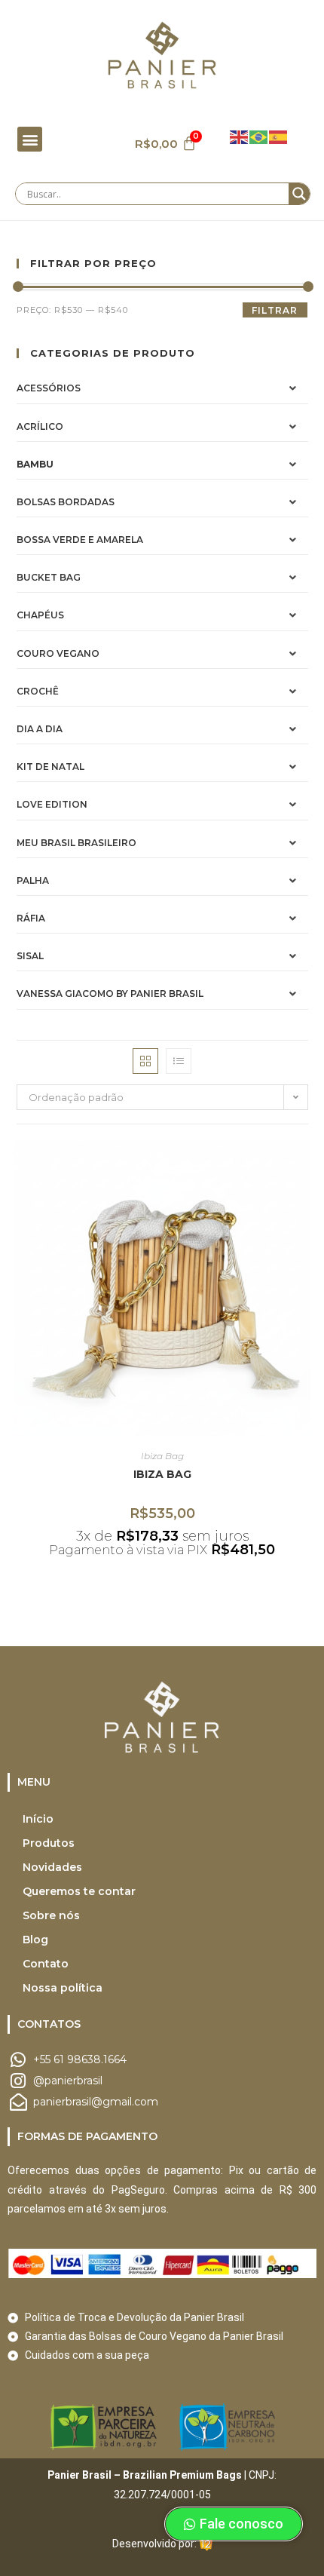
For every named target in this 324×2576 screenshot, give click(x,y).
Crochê (38, 691)
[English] (240, 136)
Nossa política (63, 1988)
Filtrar (275, 310)
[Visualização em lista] (179, 1061)
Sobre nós (51, 1915)
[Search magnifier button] (299, 194)
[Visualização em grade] (145, 1061)
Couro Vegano (58, 653)
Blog (35, 1940)
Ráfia (31, 918)
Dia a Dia (40, 729)
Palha (33, 880)
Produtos (49, 1843)
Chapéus (40, 615)
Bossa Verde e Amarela (80, 540)
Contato (46, 1964)
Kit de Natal (50, 767)
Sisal (30, 956)
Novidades (52, 1867)
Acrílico (40, 426)
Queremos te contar (79, 1891)
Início (38, 1819)
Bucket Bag (49, 577)
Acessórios (49, 388)
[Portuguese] (259, 136)
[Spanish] (279, 136)
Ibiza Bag (162, 1456)
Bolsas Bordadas (66, 502)
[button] (30, 139)
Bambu (35, 464)
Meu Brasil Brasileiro (76, 843)
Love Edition (52, 804)
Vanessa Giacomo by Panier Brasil (110, 994)
